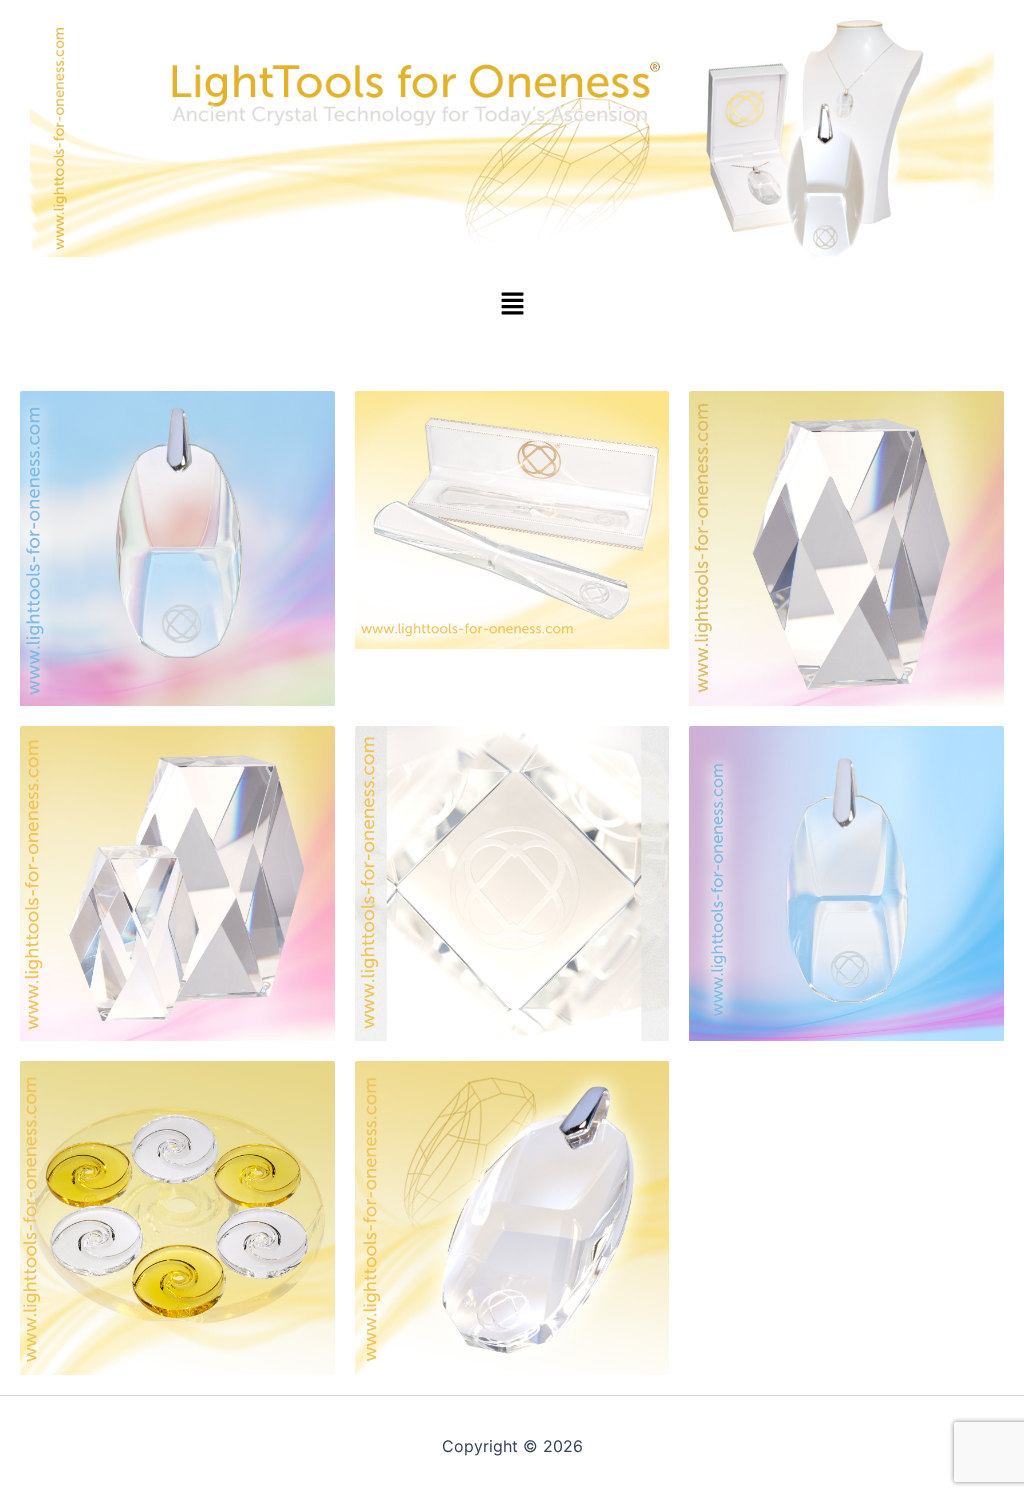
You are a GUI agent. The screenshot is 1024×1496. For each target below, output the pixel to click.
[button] (512, 304)
